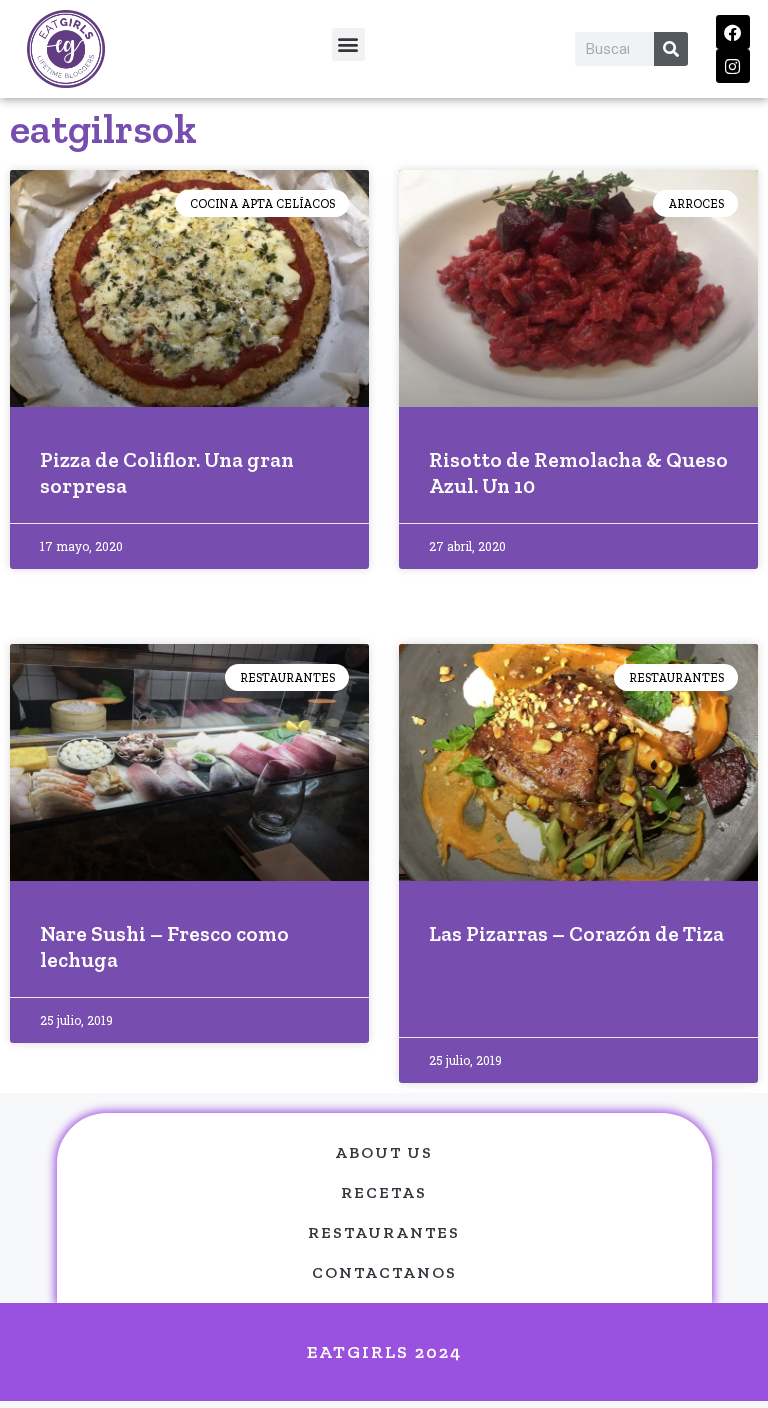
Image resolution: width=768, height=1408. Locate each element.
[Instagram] (733, 66)
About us (384, 1152)
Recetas (384, 1192)
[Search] (671, 49)
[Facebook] (733, 32)
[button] (348, 44)
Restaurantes (384, 1232)
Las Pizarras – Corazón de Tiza (576, 933)
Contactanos (384, 1272)
